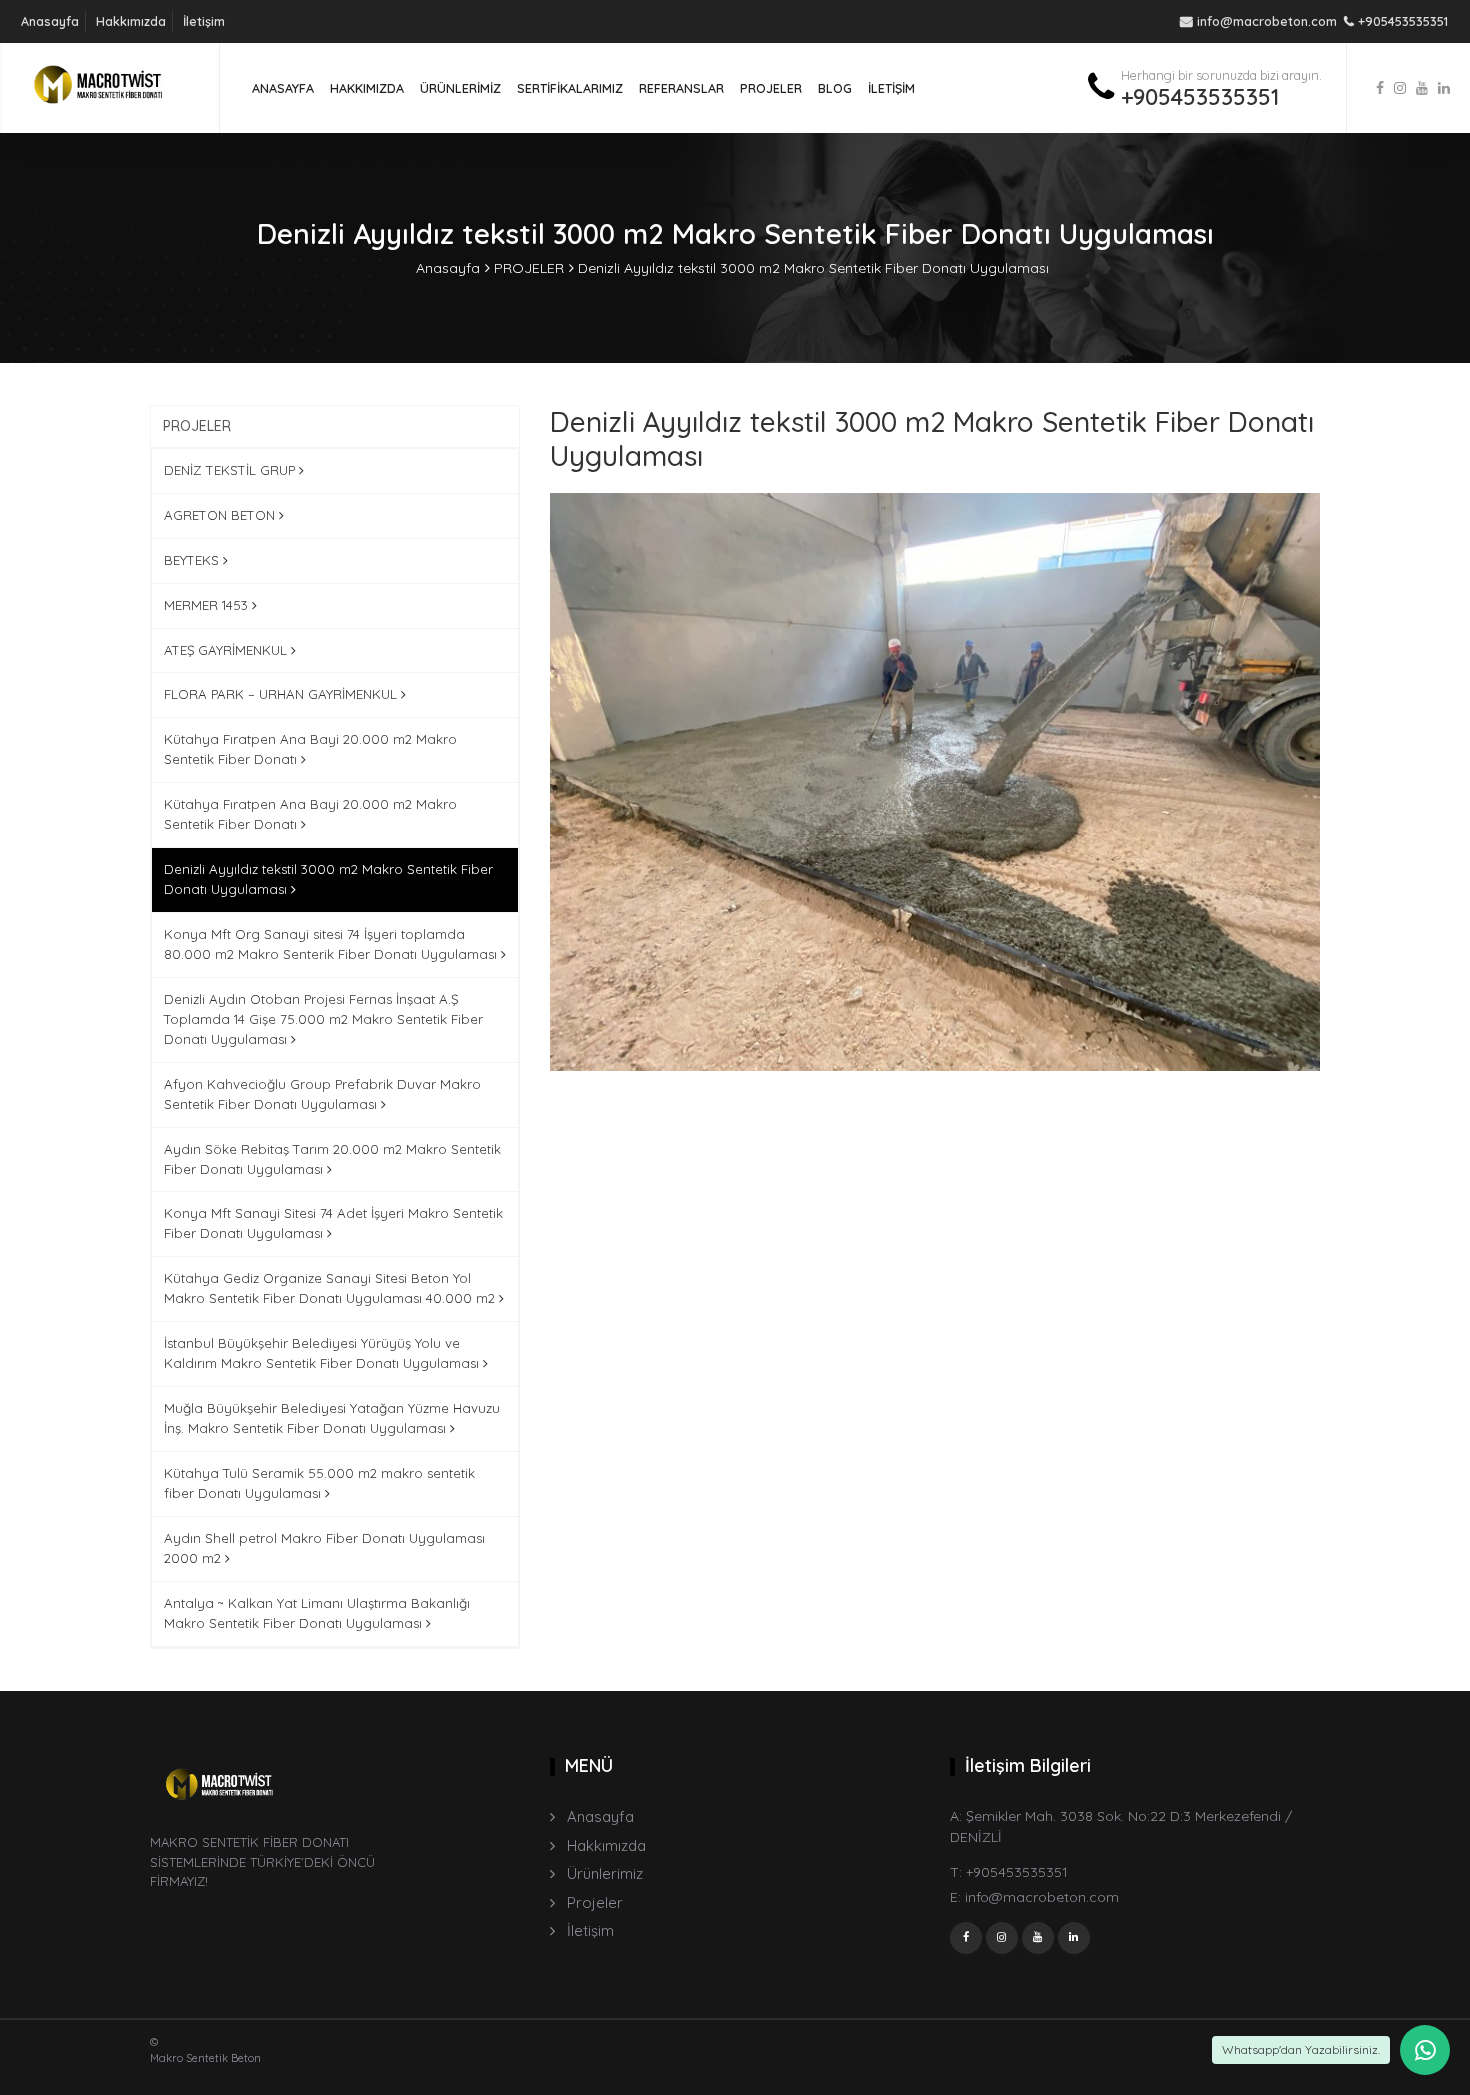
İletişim (204, 21)
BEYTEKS (193, 560)
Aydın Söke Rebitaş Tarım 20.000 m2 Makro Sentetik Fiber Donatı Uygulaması (332, 1159)
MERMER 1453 (208, 605)
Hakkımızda (131, 21)
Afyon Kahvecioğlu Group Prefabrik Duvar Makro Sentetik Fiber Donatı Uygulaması (322, 1094)
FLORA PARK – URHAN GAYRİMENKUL (282, 694)
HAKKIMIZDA (367, 88)
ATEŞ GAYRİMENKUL (227, 650)
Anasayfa (50, 21)
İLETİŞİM (891, 88)
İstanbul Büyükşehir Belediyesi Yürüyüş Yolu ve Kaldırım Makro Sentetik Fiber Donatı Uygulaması (323, 1353)
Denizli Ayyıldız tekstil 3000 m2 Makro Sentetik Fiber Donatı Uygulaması (813, 268)
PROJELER (771, 88)
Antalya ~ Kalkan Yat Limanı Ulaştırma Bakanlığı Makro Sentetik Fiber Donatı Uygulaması (317, 1613)
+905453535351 (1200, 97)
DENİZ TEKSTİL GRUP (231, 470)
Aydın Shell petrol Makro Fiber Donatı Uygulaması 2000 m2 (324, 1548)
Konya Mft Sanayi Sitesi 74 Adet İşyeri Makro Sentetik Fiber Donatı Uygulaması (333, 1223)
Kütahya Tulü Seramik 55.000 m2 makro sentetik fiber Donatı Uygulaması (319, 1483)
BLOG (835, 88)
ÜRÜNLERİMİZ (460, 88)
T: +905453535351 (1009, 1872)
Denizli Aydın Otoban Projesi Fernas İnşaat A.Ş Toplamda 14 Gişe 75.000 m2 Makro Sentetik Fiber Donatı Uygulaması (323, 1019)
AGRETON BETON (221, 515)
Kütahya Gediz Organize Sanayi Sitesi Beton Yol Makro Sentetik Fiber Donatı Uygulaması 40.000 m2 (331, 1288)
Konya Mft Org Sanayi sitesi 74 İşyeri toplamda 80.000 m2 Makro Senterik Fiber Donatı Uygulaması (332, 944)
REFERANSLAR (681, 88)
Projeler (595, 1902)
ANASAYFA (283, 88)
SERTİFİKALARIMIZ (570, 88)
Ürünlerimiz (605, 1873)
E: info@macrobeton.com (1034, 1897)
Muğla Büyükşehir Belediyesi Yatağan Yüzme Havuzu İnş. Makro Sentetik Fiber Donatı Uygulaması (332, 1418)
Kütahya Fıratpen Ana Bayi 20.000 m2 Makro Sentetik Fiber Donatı (310, 749)
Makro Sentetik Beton (205, 2058)
